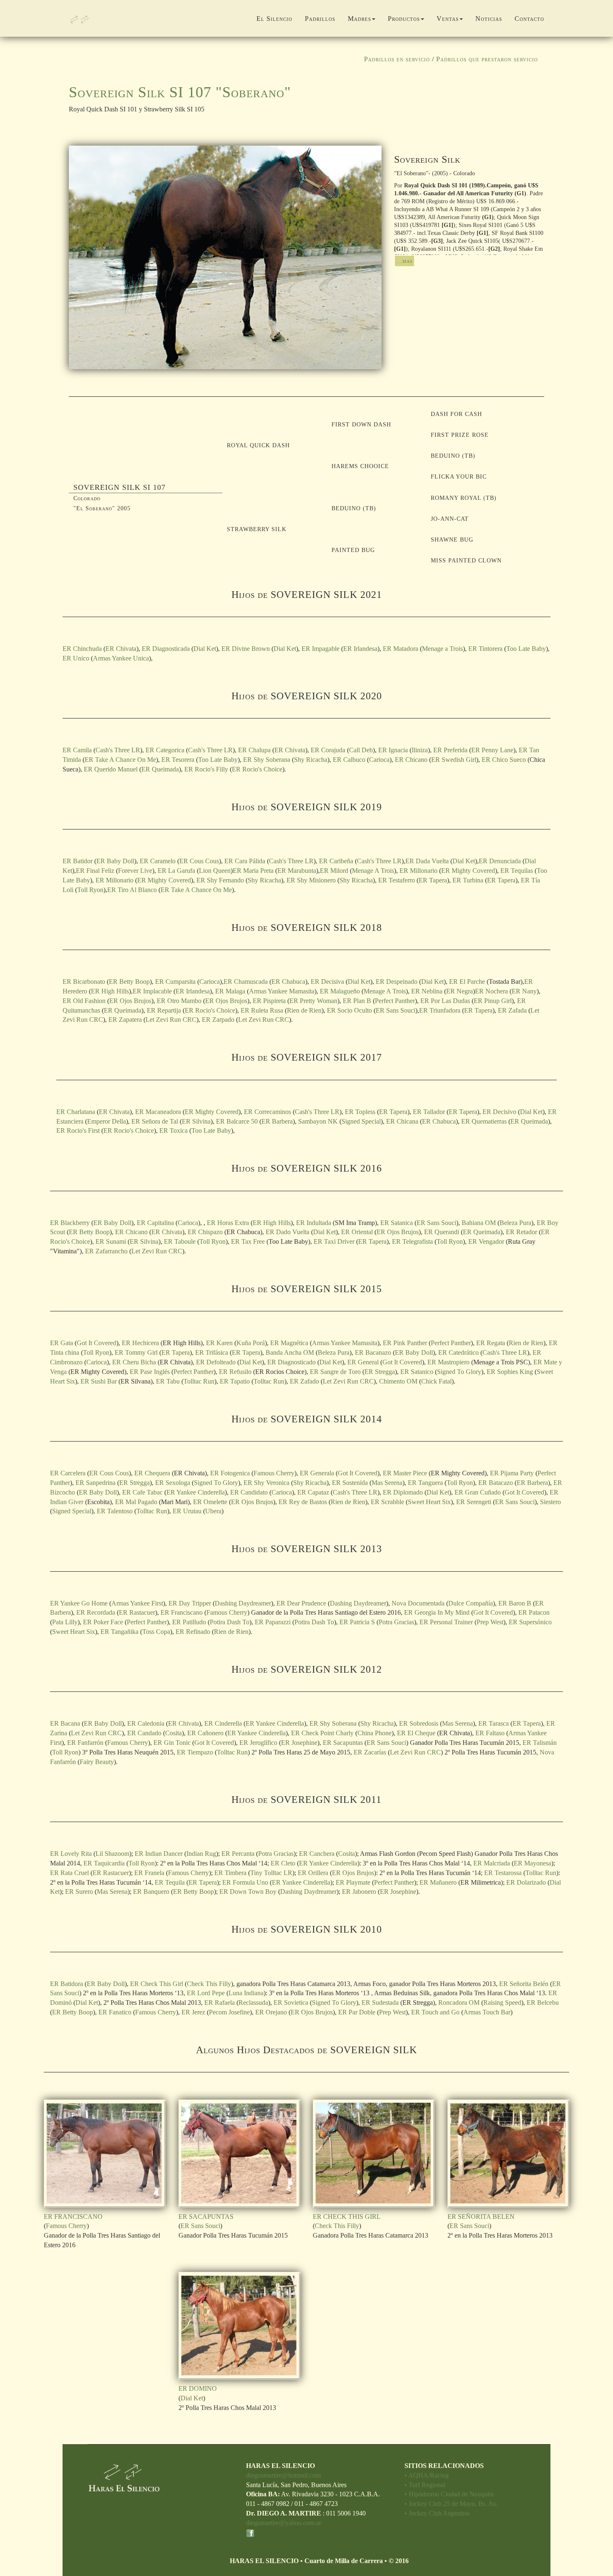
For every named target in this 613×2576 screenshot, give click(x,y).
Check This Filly (209, 1984)
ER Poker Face (103, 1622)
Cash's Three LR (118, 750)
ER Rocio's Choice (257, 769)
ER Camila (77, 750)
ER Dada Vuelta (427, 861)
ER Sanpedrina (95, 1483)
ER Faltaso (490, 1733)
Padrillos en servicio (397, 59)
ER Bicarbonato (84, 982)
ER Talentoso (115, 1511)
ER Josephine (299, 1743)
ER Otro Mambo (179, 1001)
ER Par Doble (357, 2012)
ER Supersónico (530, 1622)
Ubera (213, 1511)
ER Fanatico (115, 2012)
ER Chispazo (205, 1232)
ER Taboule (180, 1241)
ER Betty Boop (129, 982)
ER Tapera (433, 880)
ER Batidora (67, 1984)
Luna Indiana (246, 1993)
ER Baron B (515, 1603)
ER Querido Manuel (111, 769)
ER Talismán (540, 1743)
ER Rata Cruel (69, 1873)
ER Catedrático (458, 1352)
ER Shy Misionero (311, 880)
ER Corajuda (328, 750)
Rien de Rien (304, 1010)
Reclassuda (253, 2003)
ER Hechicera (140, 1343)
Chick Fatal (436, 1381)
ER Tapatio (235, 1381)
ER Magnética (289, 1343)
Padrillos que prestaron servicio (487, 59)
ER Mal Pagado (136, 1502)
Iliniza (420, 750)
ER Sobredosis (419, 1723)
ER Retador (521, 1232)
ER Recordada (96, 1612)
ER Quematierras (484, 1121)
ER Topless (360, 1112)
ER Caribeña (336, 861)
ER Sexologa (173, 1483)
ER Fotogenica (230, 1473)
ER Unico (76, 658)
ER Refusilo (235, 1372)
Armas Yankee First (137, 1603)
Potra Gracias (396, 1622)
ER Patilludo (189, 1622)
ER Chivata (121, 649)
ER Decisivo (499, 1112)
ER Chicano (411, 760)
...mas (404, 261)
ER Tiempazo (195, 1752)
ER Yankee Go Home (79, 1603)
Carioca (379, 760)
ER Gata (62, 1343)
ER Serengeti (474, 1502)
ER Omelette (210, 1502)
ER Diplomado (403, 1492)
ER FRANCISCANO (73, 2217)
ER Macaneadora (158, 1112)
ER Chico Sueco (504, 760)
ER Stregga (380, 1372)
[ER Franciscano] (105, 2154)
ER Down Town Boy (248, 1892)
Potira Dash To (230, 1622)
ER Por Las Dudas (445, 1001)
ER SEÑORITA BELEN (481, 2217)
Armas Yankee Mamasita (282, 991)
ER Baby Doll (115, 861)
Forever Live (135, 871)
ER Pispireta (269, 1001)
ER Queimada (160, 769)
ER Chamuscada (246, 982)
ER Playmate (353, 1882)
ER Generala (317, 1473)
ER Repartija (164, 1010)
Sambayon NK (318, 1121)
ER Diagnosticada (166, 649)
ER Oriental (357, 1232)
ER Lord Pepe (206, 1993)
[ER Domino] (240, 2326)
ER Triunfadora (440, 1010)
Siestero (550, 1502)
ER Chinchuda (82, 649)
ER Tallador (429, 1112)
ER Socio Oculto (349, 1010)
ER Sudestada (380, 2003)
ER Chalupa (254, 750)
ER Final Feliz (95, 871)
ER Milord (334, 871)
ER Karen (219, 1343)
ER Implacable (152, 991)
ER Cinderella (223, 1723)
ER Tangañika (119, 1632)
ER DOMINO (198, 2388)
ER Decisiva (327, 982)
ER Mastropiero (448, 1362)
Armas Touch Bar (487, 2012)
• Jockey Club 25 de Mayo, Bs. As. (451, 2504)
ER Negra (460, 991)
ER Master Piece (405, 1473)
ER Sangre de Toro (335, 1372)
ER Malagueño (340, 991)
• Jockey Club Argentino (437, 2513)
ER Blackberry (70, 1223)
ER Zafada (512, 1010)
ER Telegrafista (412, 1241)
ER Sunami (111, 1241)
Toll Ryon (90, 890)
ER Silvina (196, 1121)
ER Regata (491, 1343)
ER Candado (144, 1733)
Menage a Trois (442, 649)
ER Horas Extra (228, 1223)
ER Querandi (442, 1232)
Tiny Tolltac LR (271, 1873)
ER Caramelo (158, 861)
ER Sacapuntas (343, 1743)
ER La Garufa (176, 871)
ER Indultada (314, 1223)
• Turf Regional (425, 2485)
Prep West (490, 1622)
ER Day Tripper (190, 1603)
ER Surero (79, 1892)
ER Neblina (427, 991)
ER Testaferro (397, 880)
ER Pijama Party (512, 1473)
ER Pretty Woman (313, 1001)
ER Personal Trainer (446, 1622)
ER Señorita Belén (524, 1984)
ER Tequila (170, 1882)
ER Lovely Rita (71, 1854)
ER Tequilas (517, 871)
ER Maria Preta (253, 871)
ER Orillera (313, 1873)
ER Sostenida (350, 1483)
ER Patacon (534, 1612)
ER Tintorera (485, 649)
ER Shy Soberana (267, 760)
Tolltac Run (199, 1381)
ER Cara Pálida (245, 861)
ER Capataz (313, 1492)
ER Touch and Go (435, 2012)
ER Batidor (78, 861)
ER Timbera (230, 1873)
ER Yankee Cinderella (196, 1492)
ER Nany (524, 991)
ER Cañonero (205, 1733)
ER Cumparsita (175, 982)
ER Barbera (277, 1121)
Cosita (173, 1733)
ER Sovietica (291, 2003)
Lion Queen (215, 871)
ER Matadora (401, 649)
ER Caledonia (146, 1723)
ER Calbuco (349, 760)
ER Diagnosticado (291, 1362)
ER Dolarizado (526, 1882)
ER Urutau (187, 1511)
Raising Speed (502, 2003)
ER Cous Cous (199, 861)
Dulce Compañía (471, 1603)
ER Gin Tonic (172, 1743)
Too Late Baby (526, 649)
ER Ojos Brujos (130, 1001)
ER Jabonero (359, 1892)
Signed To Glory (459, 1372)
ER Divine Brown (246, 649)
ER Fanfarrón (86, 1743)
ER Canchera (317, 1854)
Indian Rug (201, 1854)
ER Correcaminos (268, 1112)
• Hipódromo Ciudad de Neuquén (449, 2494)
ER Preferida (450, 750)
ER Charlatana (76, 1112)
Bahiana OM (479, 1223)
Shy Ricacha (311, 760)
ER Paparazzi (273, 1622)
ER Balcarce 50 (237, 1121)
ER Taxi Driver (334, 1241)
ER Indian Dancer (159, 1854)
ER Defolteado (216, 1362)
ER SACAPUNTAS (206, 2217)
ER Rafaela (220, 2003)
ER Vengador (486, 1241)
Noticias (489, 19)
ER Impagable (320, 649)
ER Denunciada (500, 861)
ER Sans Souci (396, 1010)
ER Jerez (193, 2012)
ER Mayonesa (533, 1863)
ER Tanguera (425, 1483)
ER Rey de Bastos (303, 1502)
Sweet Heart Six (429, 1502)
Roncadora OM (460, 2003)
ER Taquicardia (104, 1863)
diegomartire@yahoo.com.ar (284, 2523)
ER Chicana (402, 1121)
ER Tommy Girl (136, 1352)
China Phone (374, 1733)
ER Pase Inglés (150, 1372)
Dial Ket (205, 649)
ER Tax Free (248, 1241)
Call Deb (361, 750)
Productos (404, 19)
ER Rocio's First (78, 1130)
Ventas (448, 19)
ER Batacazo (496, 1483)
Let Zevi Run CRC (171, 1020)
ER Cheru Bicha (134, 1362)
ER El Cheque (416, 1733)
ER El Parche (467, 982)
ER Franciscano (182, 1612)
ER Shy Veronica (266, 1483)
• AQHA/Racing (427, 2475)
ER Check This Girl (157, 1984)
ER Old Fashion (84, 1001)
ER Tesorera (178, 760)
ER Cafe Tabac (142, 1492)
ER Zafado (304, 1381)
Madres (359, 19)
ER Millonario (418, 871)
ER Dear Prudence (301, 1603)
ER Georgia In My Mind (437, 1612)
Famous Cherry (274, 1473)
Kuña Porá (251, 1343)
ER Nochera (491, 991)
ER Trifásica (212, 1352)
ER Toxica (173, 1130)
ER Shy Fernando (220, 880)
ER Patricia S (357, 1622)
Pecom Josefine (229, 2012)
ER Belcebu (543, 2003)
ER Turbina (468, 880)
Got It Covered (97, 1343)
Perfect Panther (395, 1001)
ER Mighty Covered (468, 871)
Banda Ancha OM (290, 1352)
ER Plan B (357, 1001)
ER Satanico (417, 1372)
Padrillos (320, 19)
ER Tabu (168, 1381)
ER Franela (149, 1873)
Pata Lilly (65, 1622)
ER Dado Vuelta (288, 1232)
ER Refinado (193, 1632)
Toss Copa (156, 1632)
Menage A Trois (373, 871)
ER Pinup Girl (493, 1001)
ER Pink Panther (405, 1343)
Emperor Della (107, 1121)
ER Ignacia (393, 750)
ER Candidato (249, 1492)
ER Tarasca (494, 1723)
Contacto (529, 19)
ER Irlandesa (360, 649)
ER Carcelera (68, 1473)
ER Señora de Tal (155, 1121)
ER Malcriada (492, 1863)
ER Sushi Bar (99, 1381)
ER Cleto (283, 1863)
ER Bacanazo (373, 1352)
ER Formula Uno (245, 1882)
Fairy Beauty (97, 1762)
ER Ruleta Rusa (262, 1010)
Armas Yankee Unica (121, 658)
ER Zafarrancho (106, 1251)
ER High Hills (110, 991)
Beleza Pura (515, 1223)
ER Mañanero (438, 1882)
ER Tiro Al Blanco (132, 890)
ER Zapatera (125, 1020)
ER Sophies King (510, 1372)
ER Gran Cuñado (478, 1492)
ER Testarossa (503, 1873)
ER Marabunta (297, 871)
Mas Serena (387, 1483)
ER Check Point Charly (322, 1733)
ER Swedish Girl (454, 760)
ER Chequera (152, 1473)
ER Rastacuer (137, 1612)
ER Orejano (271, 2012)
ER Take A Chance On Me (120, 760)
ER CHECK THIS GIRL (347, 2217)
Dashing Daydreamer (243, 1603)
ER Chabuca (288, 982)
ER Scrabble (387, 1502)
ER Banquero (151, 1892)
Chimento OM (398, 1381)
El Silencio (274, 19)
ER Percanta (238, 1854)
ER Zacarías (370, 1752)
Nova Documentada (418, 1603)
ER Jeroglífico (258, 1743)
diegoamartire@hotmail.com (283, 2475)
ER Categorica (165, 750)
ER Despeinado (397, 982)
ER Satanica (397, 1223)
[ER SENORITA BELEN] (509, 2154)
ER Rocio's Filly (206, 769)
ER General (363, 1362)
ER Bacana (65, 1723)
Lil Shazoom (112, 1854)
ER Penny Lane (492, 750)
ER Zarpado (218, 1020)
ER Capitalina (155, 1223)
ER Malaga (230, 991)
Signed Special (361, 1121)
